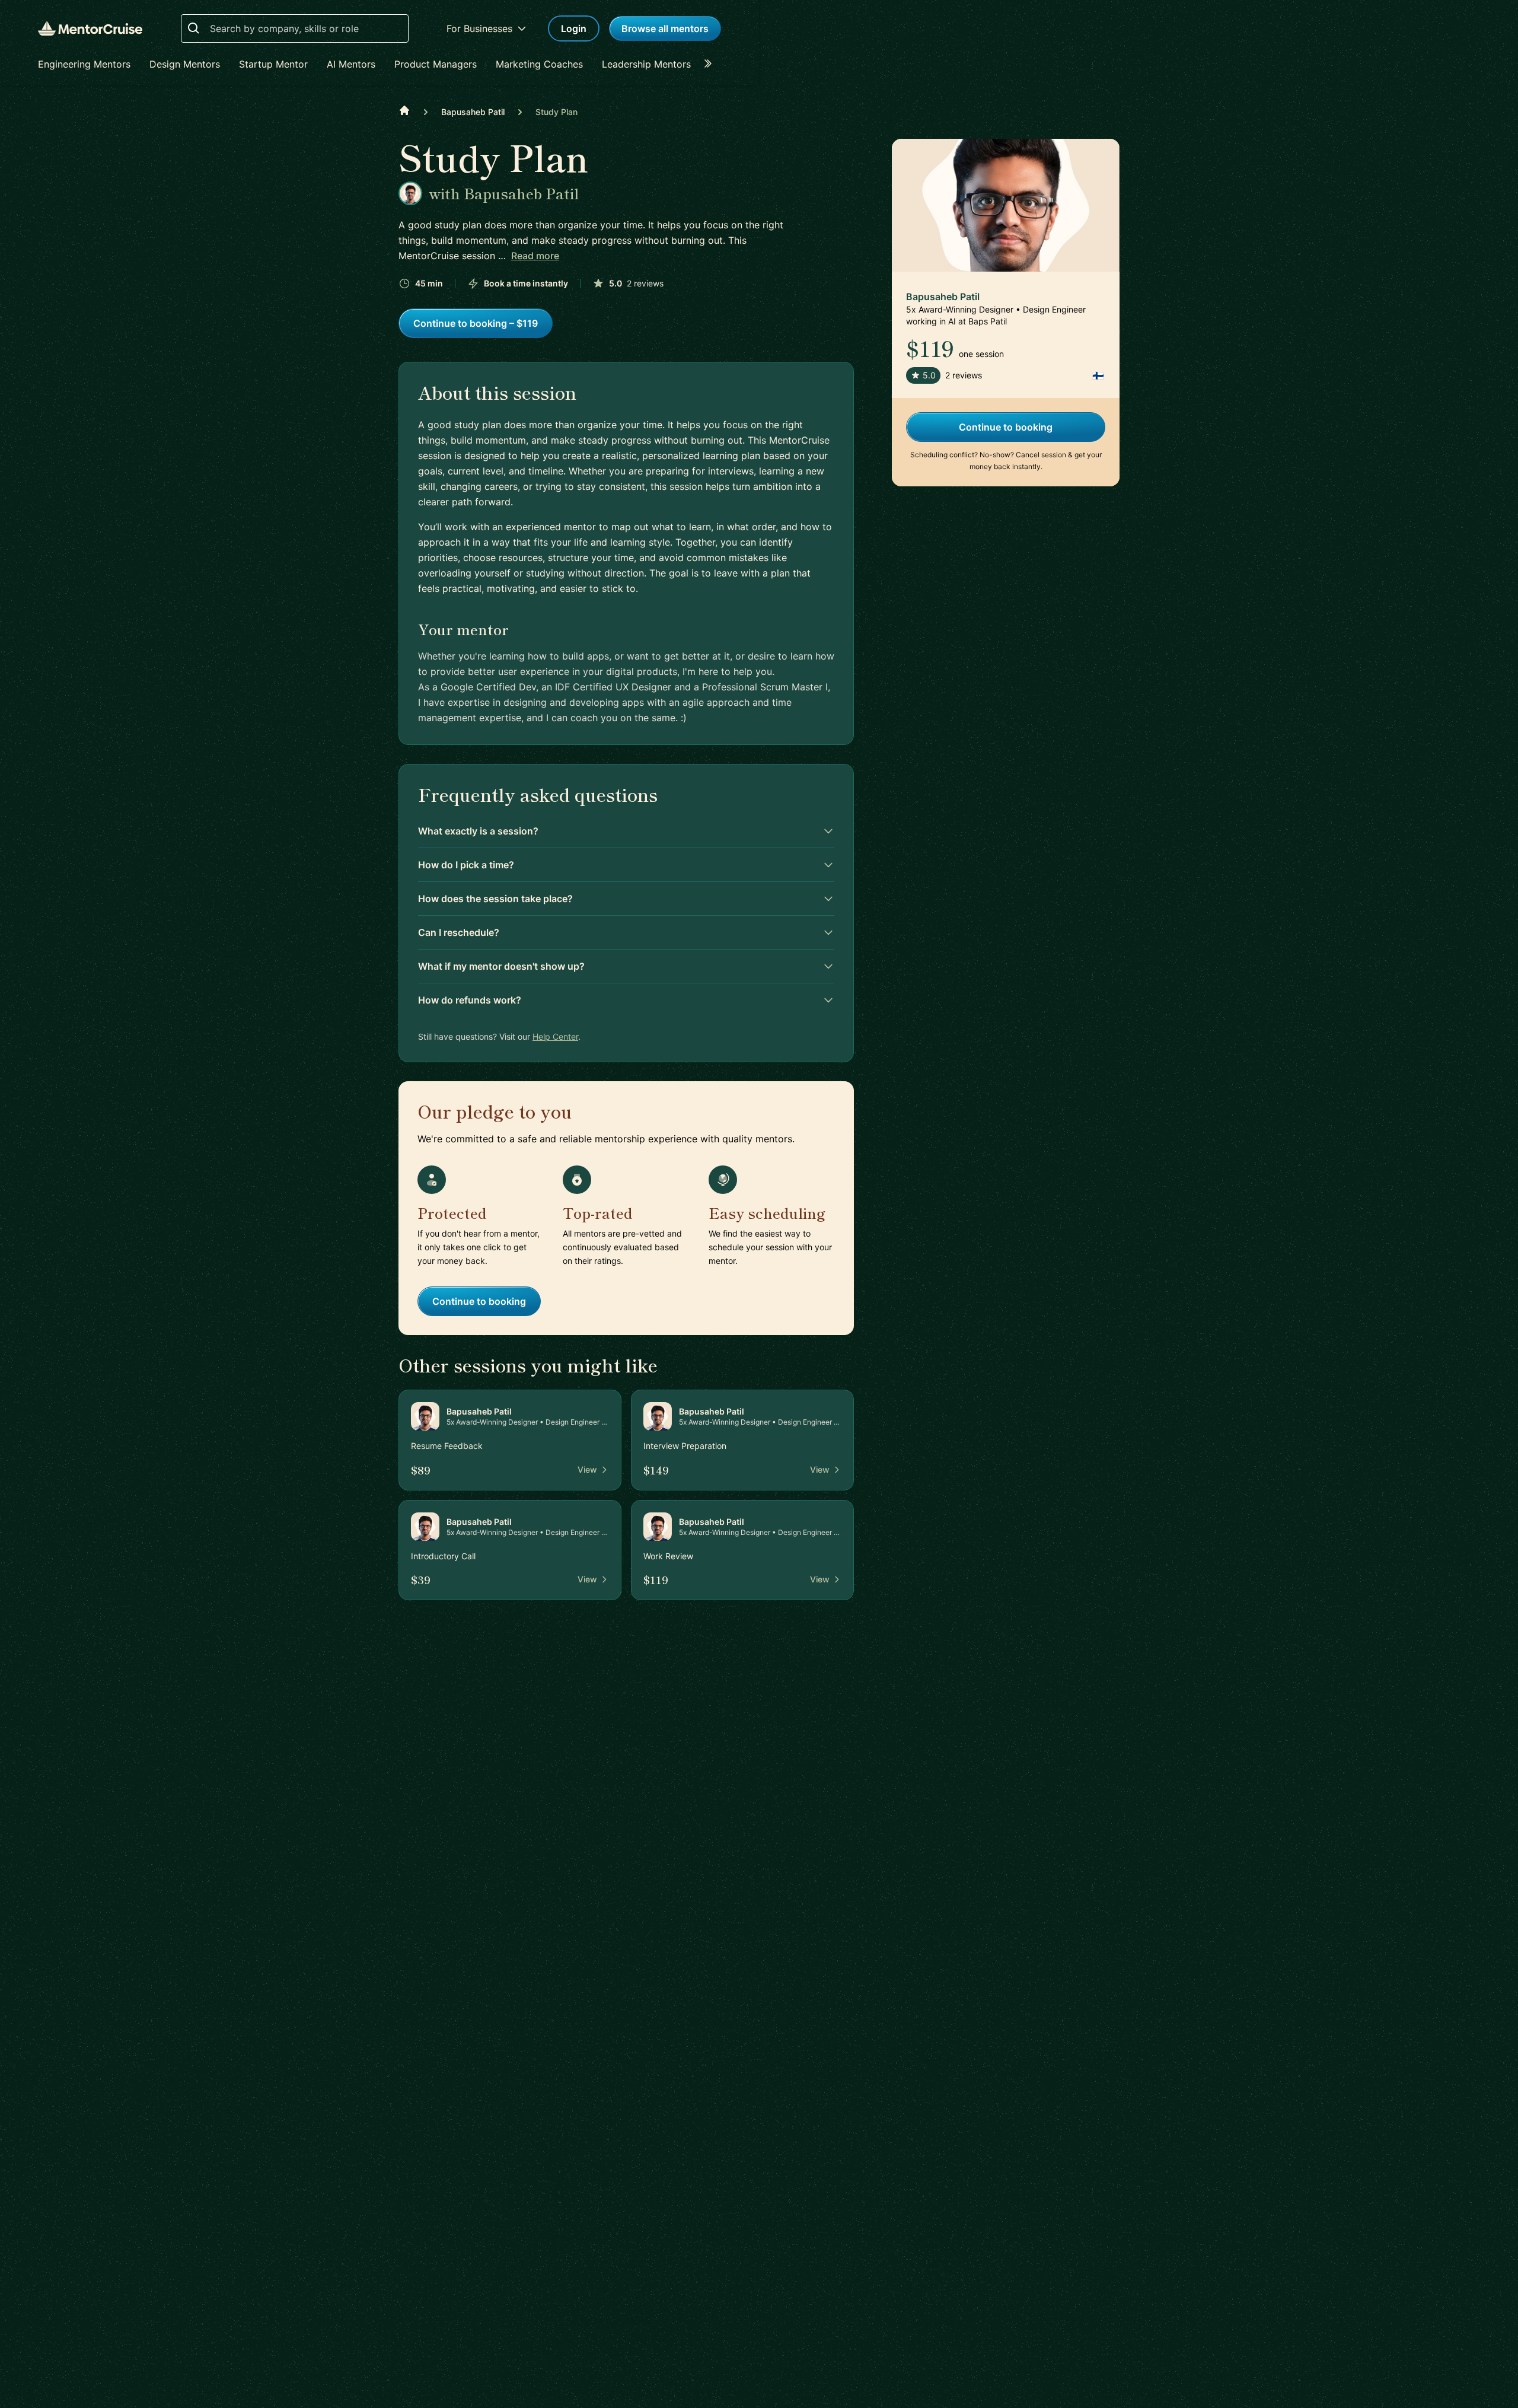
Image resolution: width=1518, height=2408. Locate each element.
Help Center (555, 1036)
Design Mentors (185, 64)
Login (574, 28)
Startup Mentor (273, 64)
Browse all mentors (665, 28)
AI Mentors (351, 64)
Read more (535, 256)
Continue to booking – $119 (476, 323)
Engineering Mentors (84, 64)
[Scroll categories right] (712, 64)
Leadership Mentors (646, 64)
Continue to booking (479, 1301)
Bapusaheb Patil (473, 112)
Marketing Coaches (539, 64)
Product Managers (436, 64)
